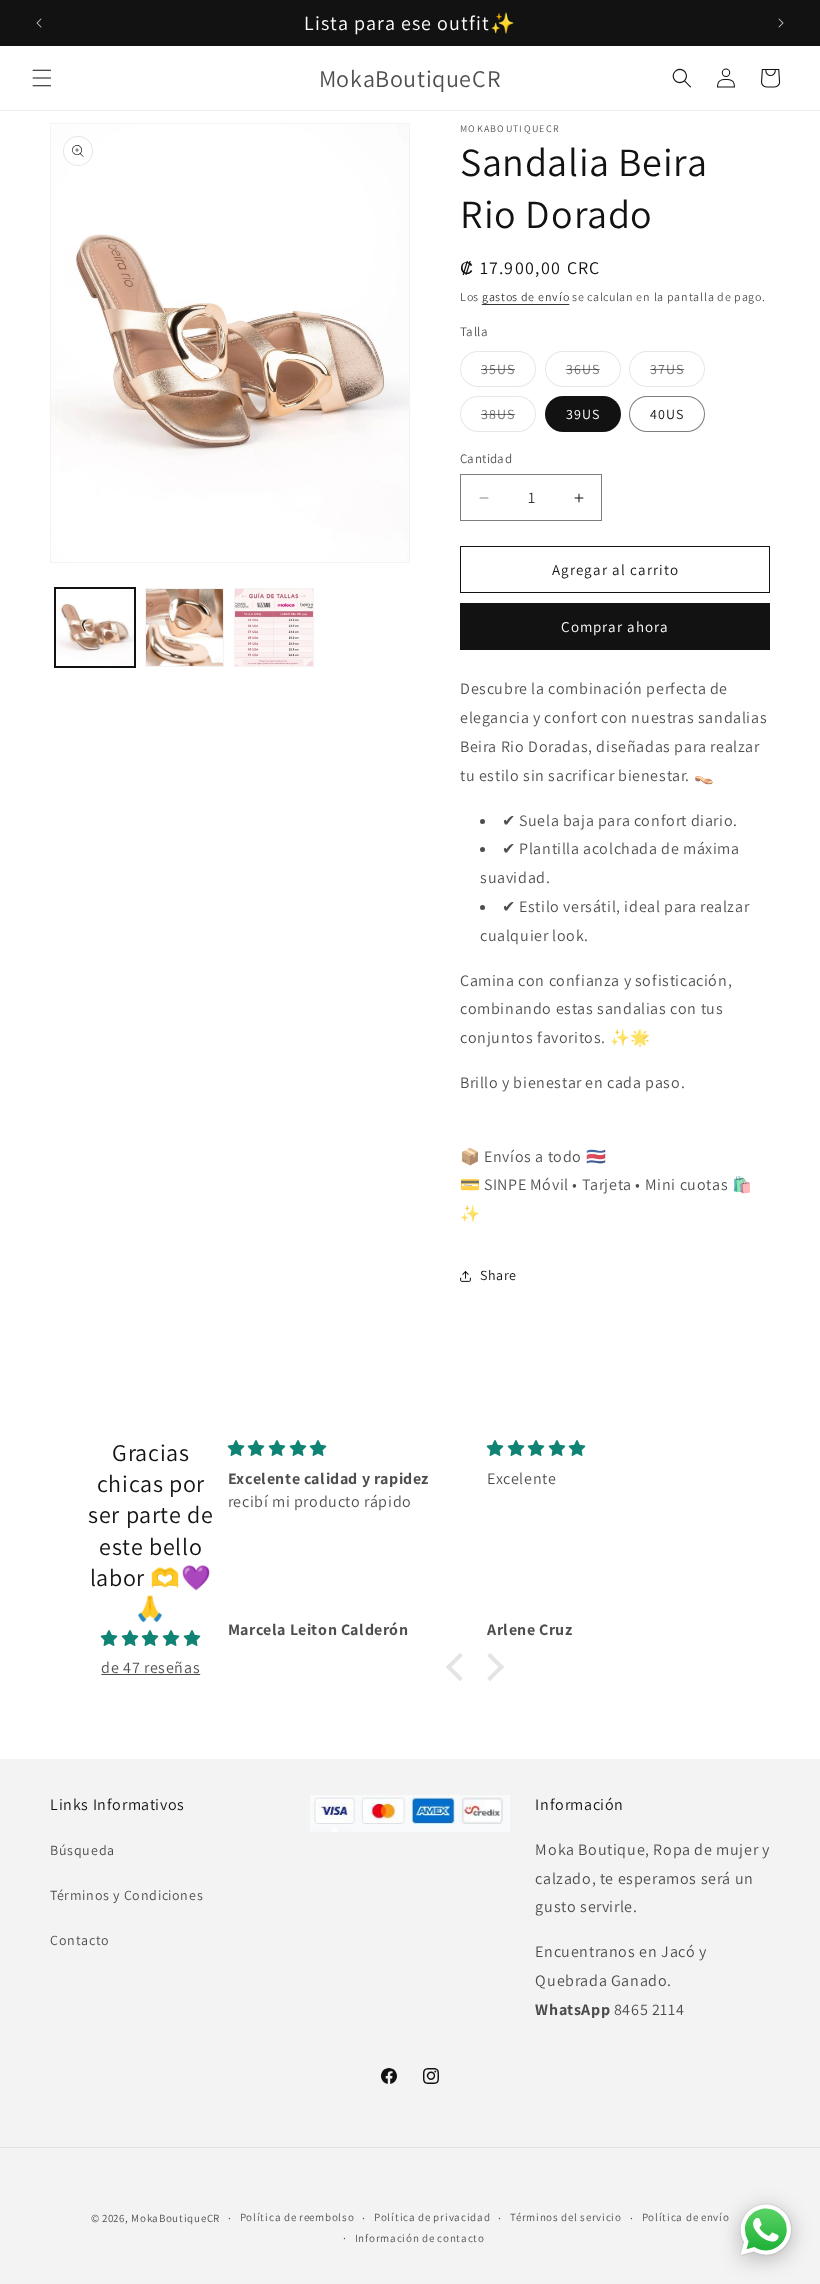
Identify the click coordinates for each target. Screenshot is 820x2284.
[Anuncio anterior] (39, 23)
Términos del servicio (566, 2217)
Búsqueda (82, 1850)
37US (677, 373)
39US (583, 414)
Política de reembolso (297, 2217)
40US (667, 414)
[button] (42, 78)
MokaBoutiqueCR (175, 2218)
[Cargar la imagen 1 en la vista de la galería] (95, 628)
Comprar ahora (615, 626)
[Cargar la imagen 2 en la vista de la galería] (185, 628)
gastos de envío (526, 296)
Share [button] (498, 1275)
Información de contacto (420, 2238)
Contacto (80, 1940)
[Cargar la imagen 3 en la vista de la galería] (274, 628)
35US (508, 373)
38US (508, 418)
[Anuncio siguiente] (781, 23)
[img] (151, 1639)
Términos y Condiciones (126, 1895)
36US (593, 373)
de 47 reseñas (150, 1667)
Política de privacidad (432, 2217)
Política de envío (686, 2217)
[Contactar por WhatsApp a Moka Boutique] (766, 2230)
